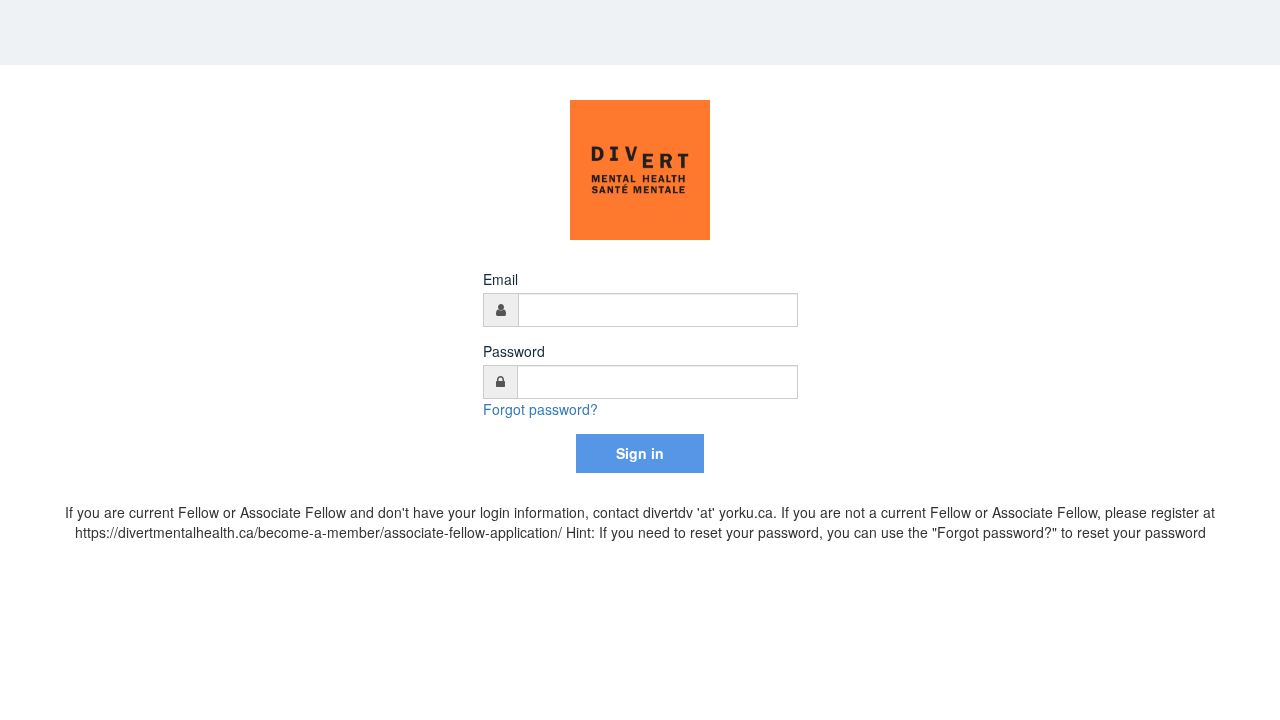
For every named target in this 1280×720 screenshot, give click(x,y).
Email (500, 279)
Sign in (640, 453)
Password (514, 351)
